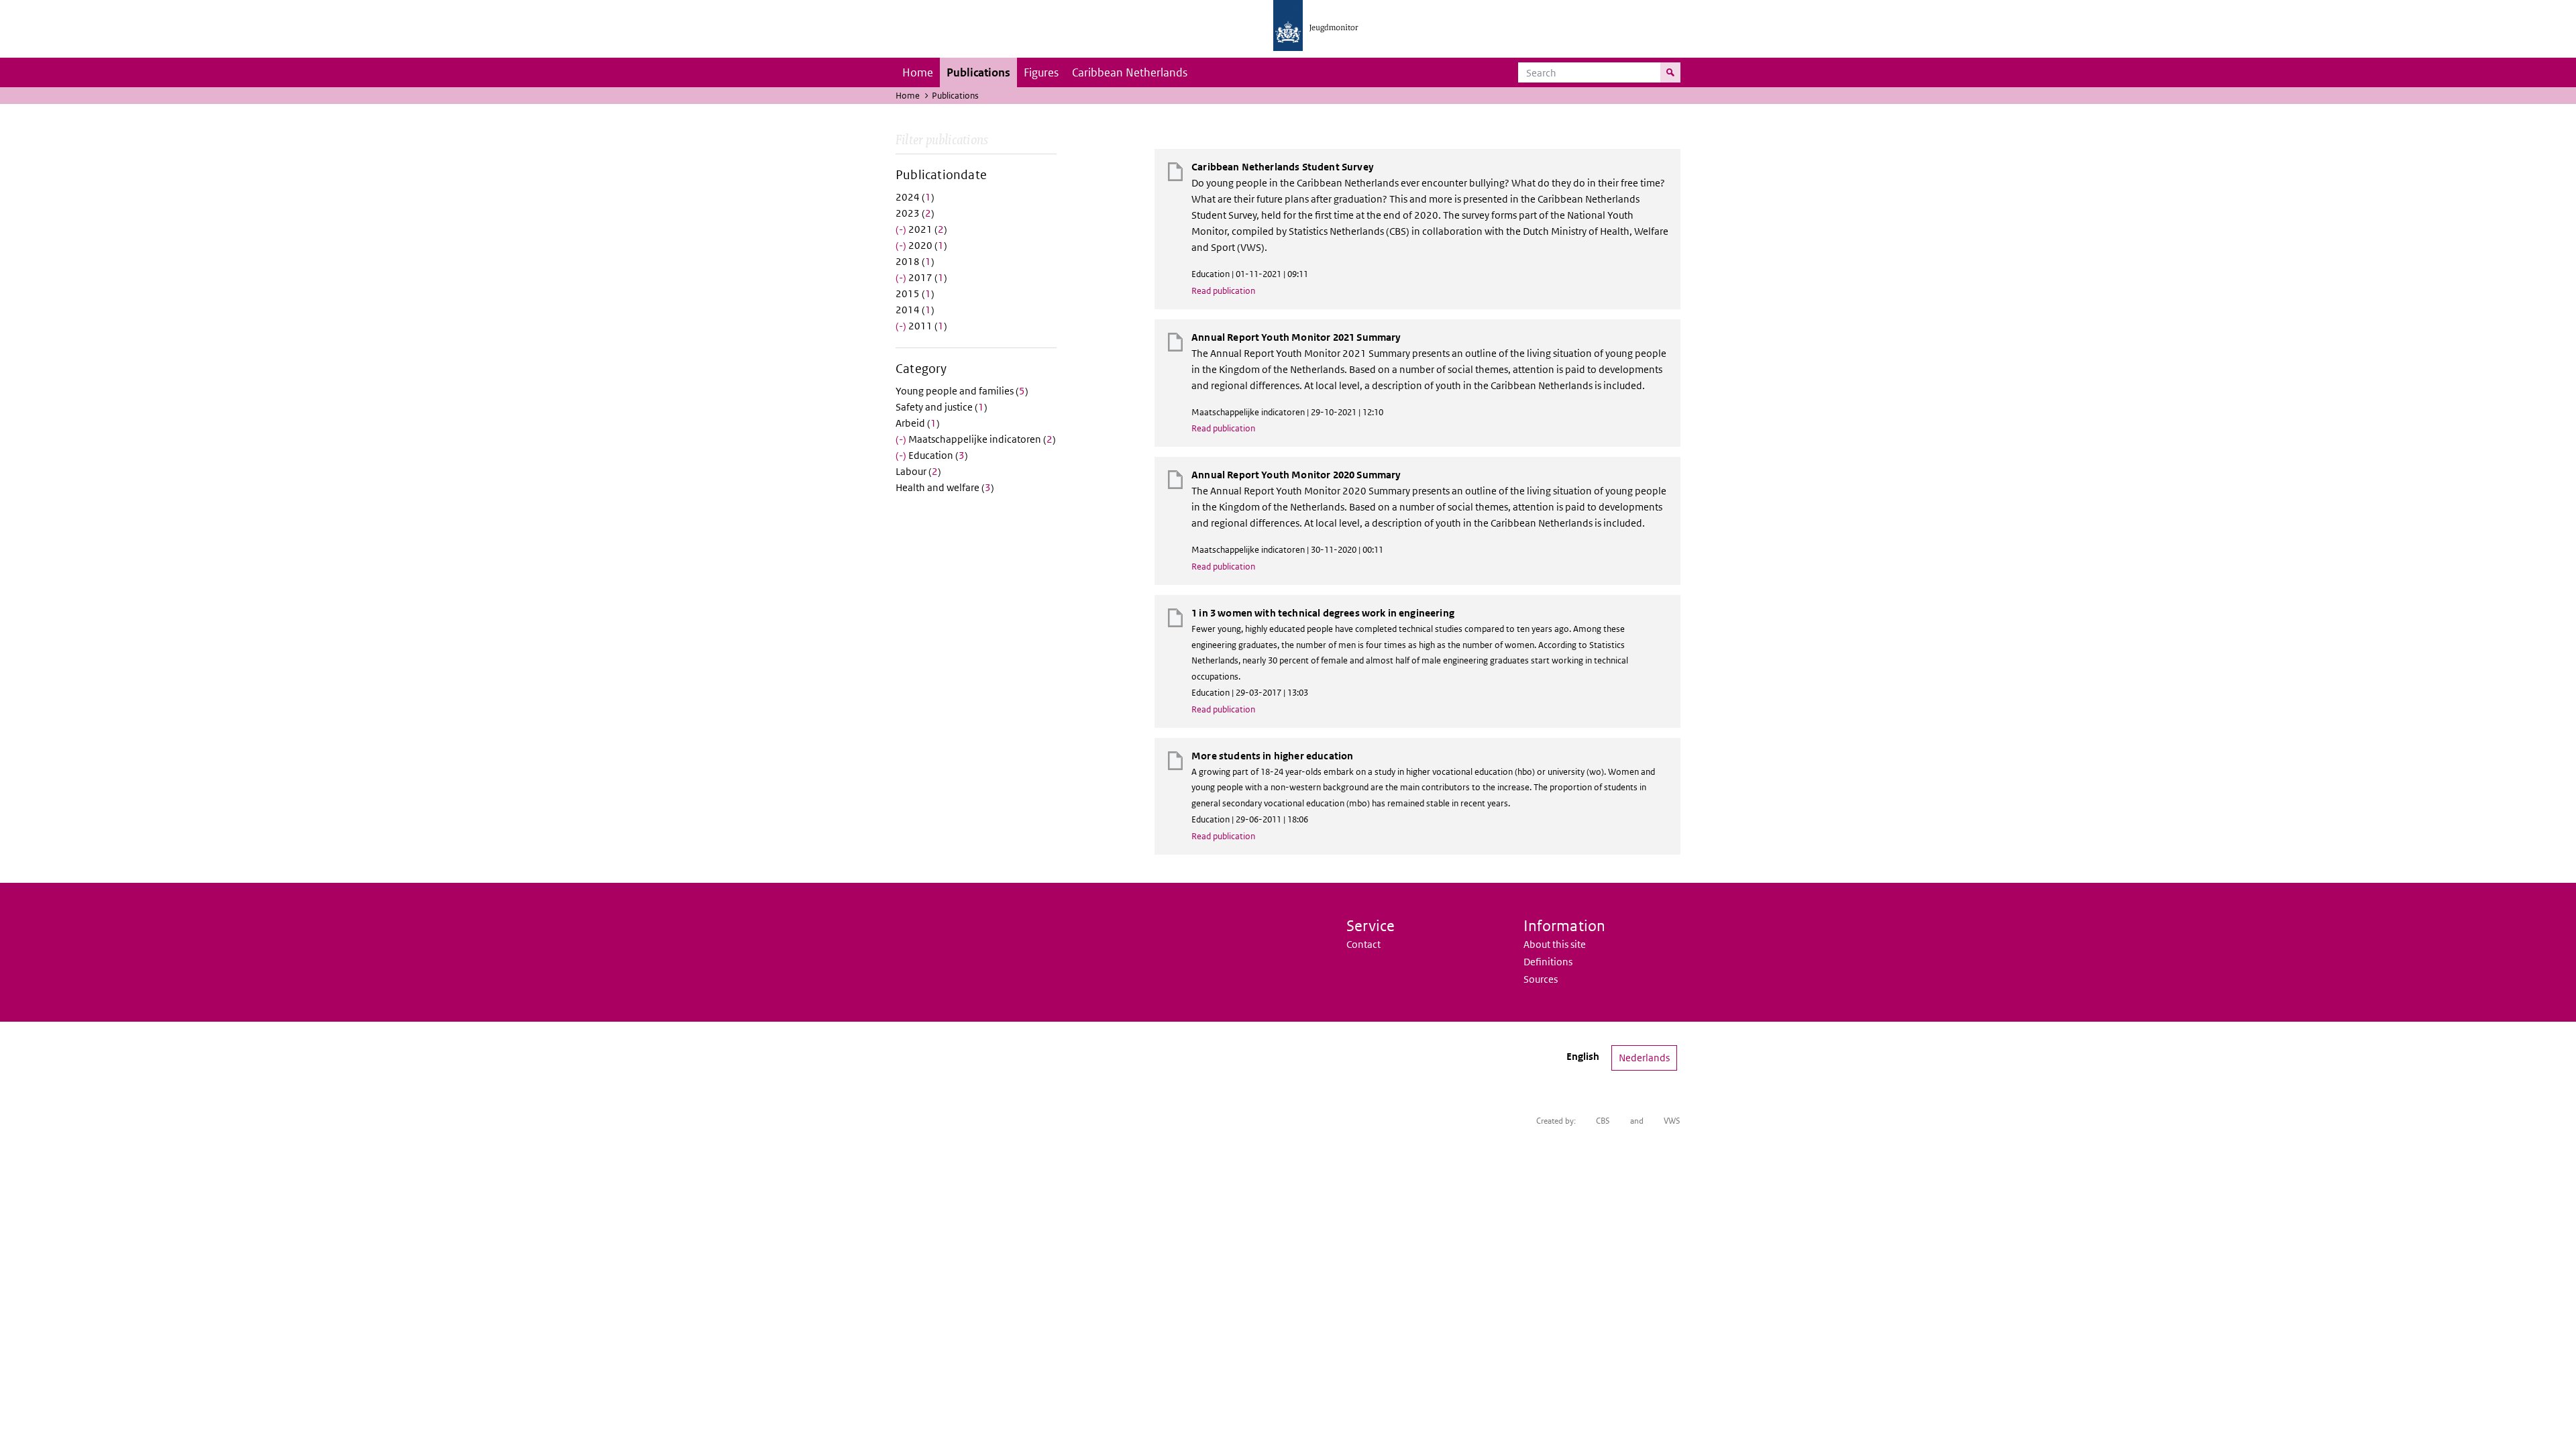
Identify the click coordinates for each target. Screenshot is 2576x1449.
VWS (1672, 1121)
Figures (1041, 72)
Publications (978, 72)
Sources (1541, 979)
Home (918, 72)
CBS (1603, 1121)
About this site (1555, 944)
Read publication (1223, 291)
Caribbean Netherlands (1130, 72)
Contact (1363, 944)
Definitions (1548, 962)
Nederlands (1644, 1058)
